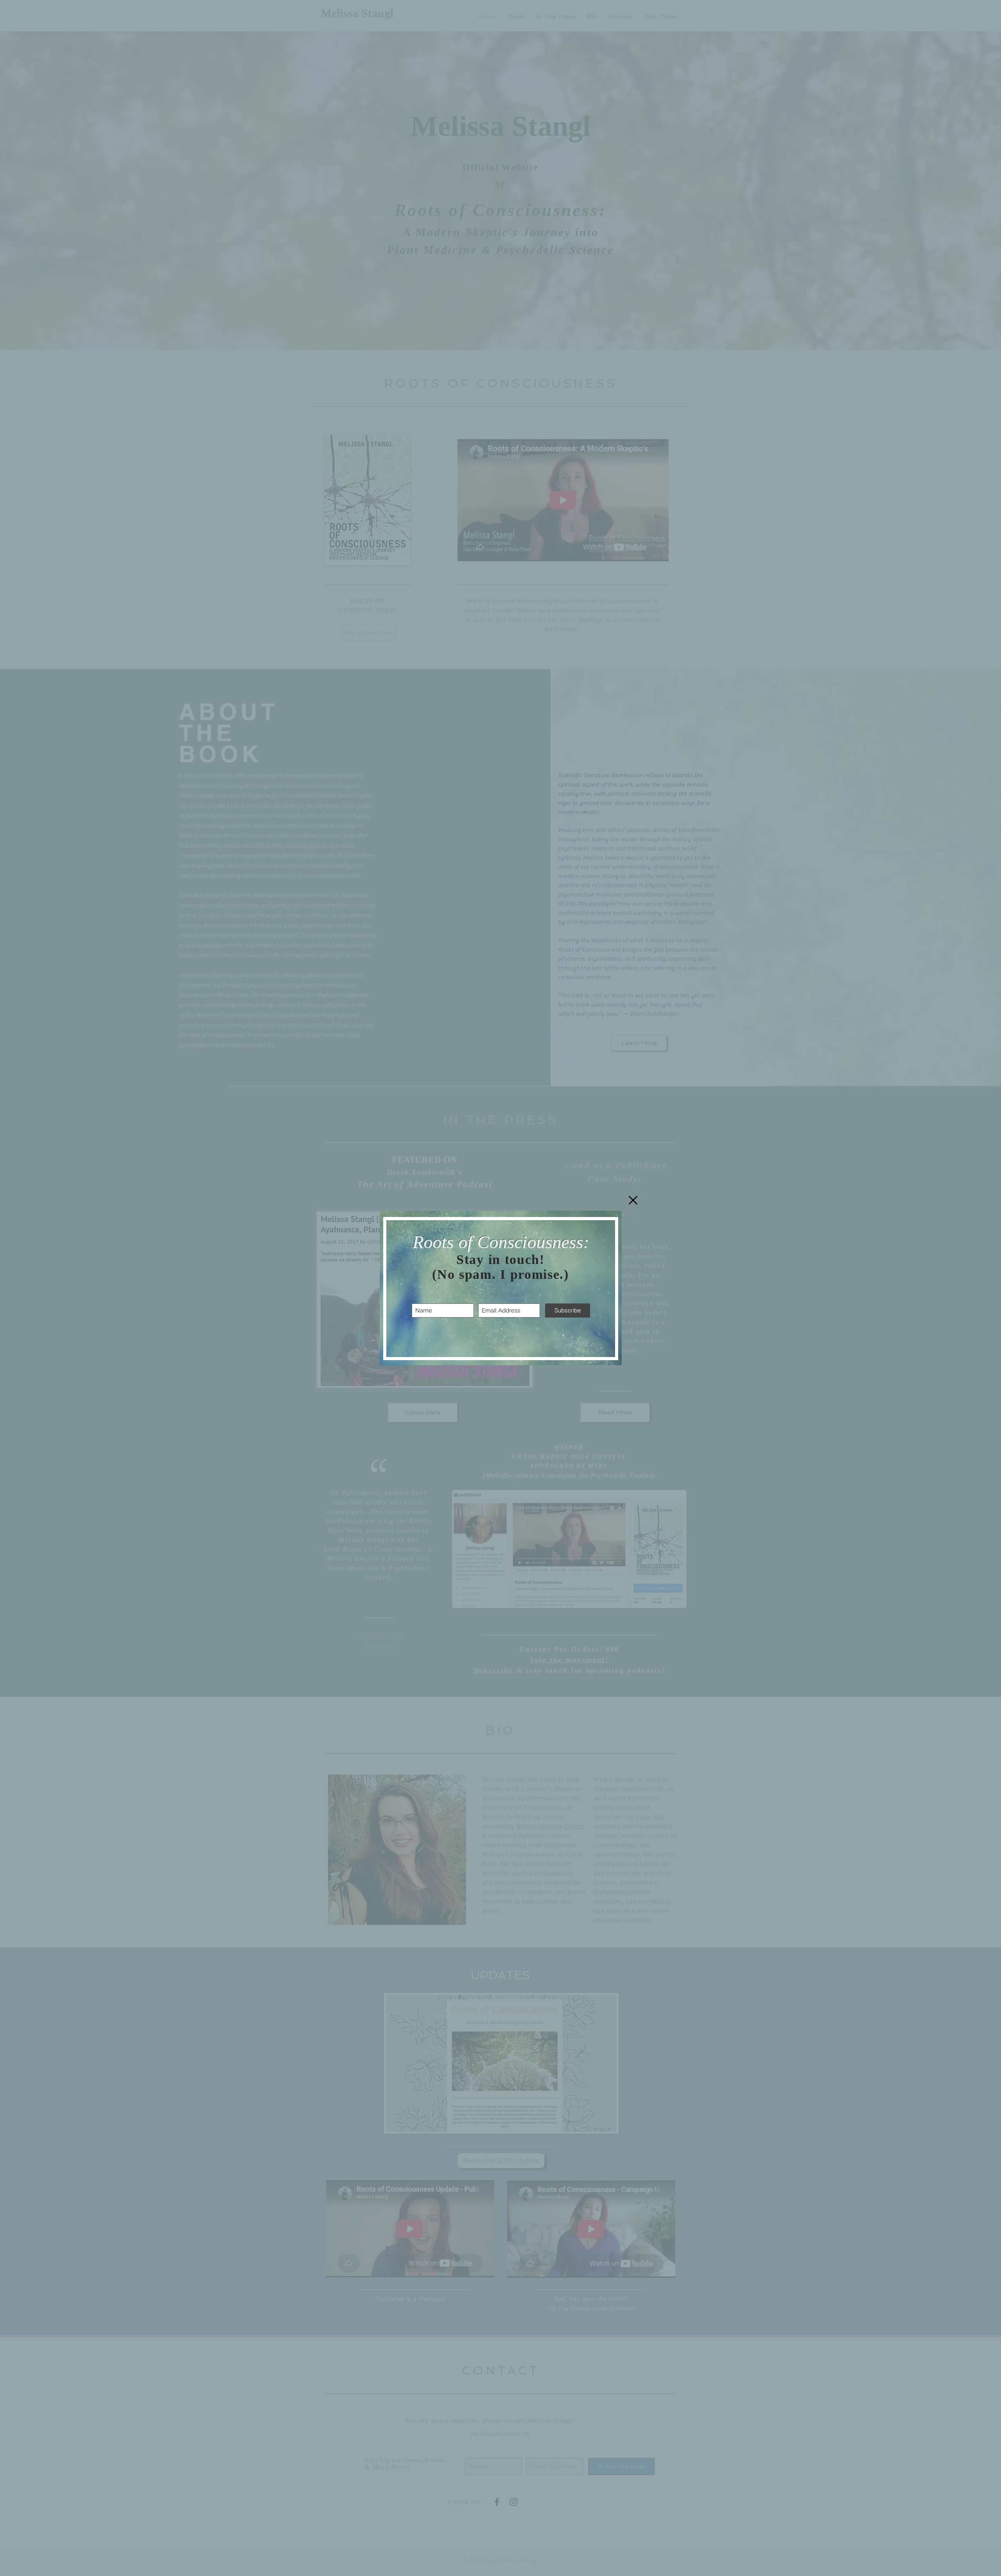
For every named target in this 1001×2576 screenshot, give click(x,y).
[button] (633, 1200)
